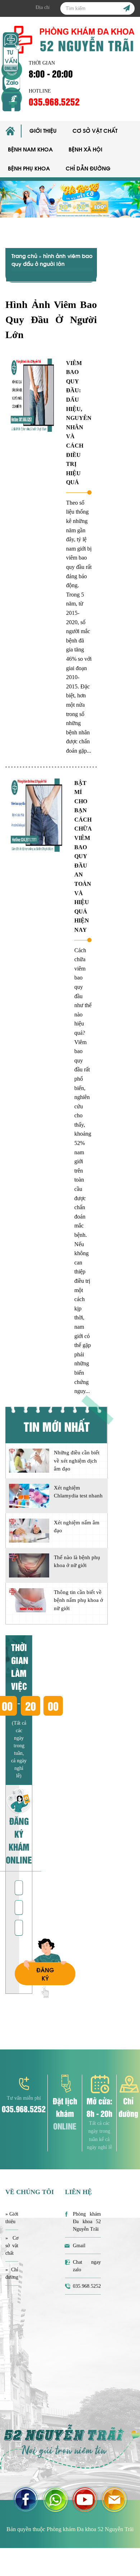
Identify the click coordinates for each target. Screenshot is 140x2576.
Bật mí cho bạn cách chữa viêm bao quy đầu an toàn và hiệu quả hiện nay (83, 857)
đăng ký (45, 1974)
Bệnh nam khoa (30, 149)
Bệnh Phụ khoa (29, 168)
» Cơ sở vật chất (12, 2246)
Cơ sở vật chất (95, 130)
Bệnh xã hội (85, 149)
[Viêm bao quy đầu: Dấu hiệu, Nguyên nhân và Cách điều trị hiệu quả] (33, 395)
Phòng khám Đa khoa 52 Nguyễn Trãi (87, 2222)
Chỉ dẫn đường (88, 168)
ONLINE (65, 2126)
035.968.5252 (54, 101)
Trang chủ (24, 256)
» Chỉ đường (12, 2273)
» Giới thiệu (12, 2218)
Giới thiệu (43, 130)
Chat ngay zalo (87, 2266)
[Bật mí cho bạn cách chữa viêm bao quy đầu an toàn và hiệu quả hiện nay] (37, 815)
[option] (70, 199)
